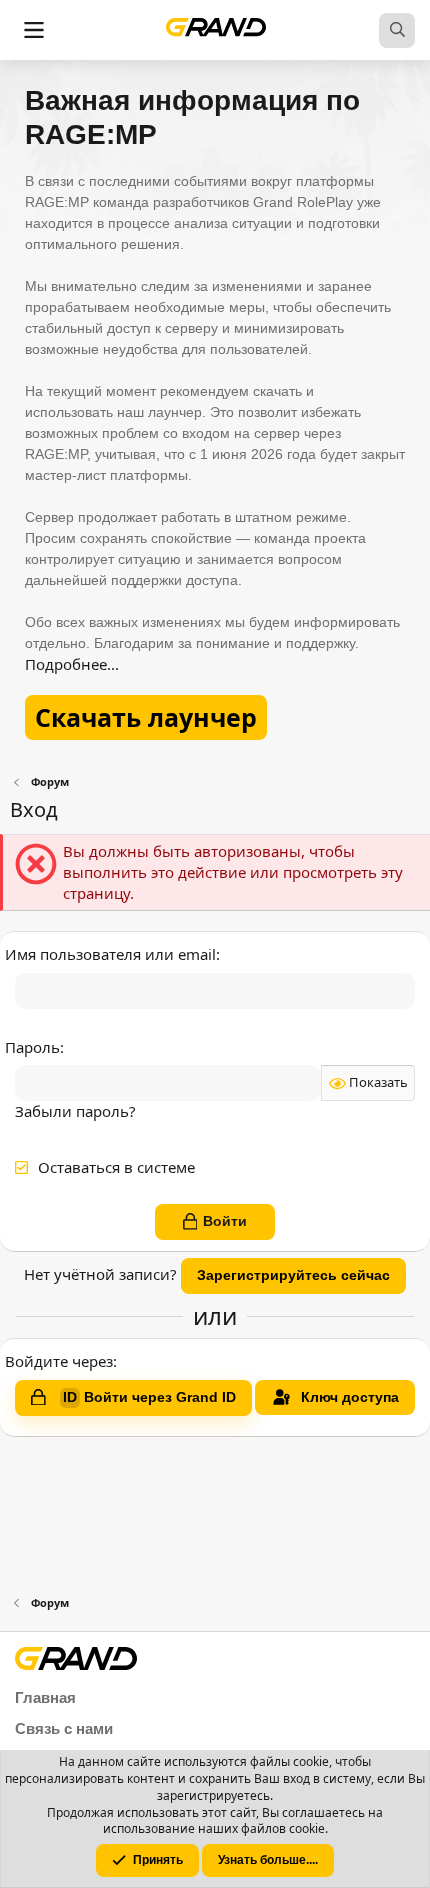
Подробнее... (72, 664)
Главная (45, 1697)
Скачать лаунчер (146, 717)
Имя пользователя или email (110, 954)
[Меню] (34, 30)
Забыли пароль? (75, 1111)
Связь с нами (64, 1728)
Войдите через (59, 1361)
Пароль (32, 1047)
